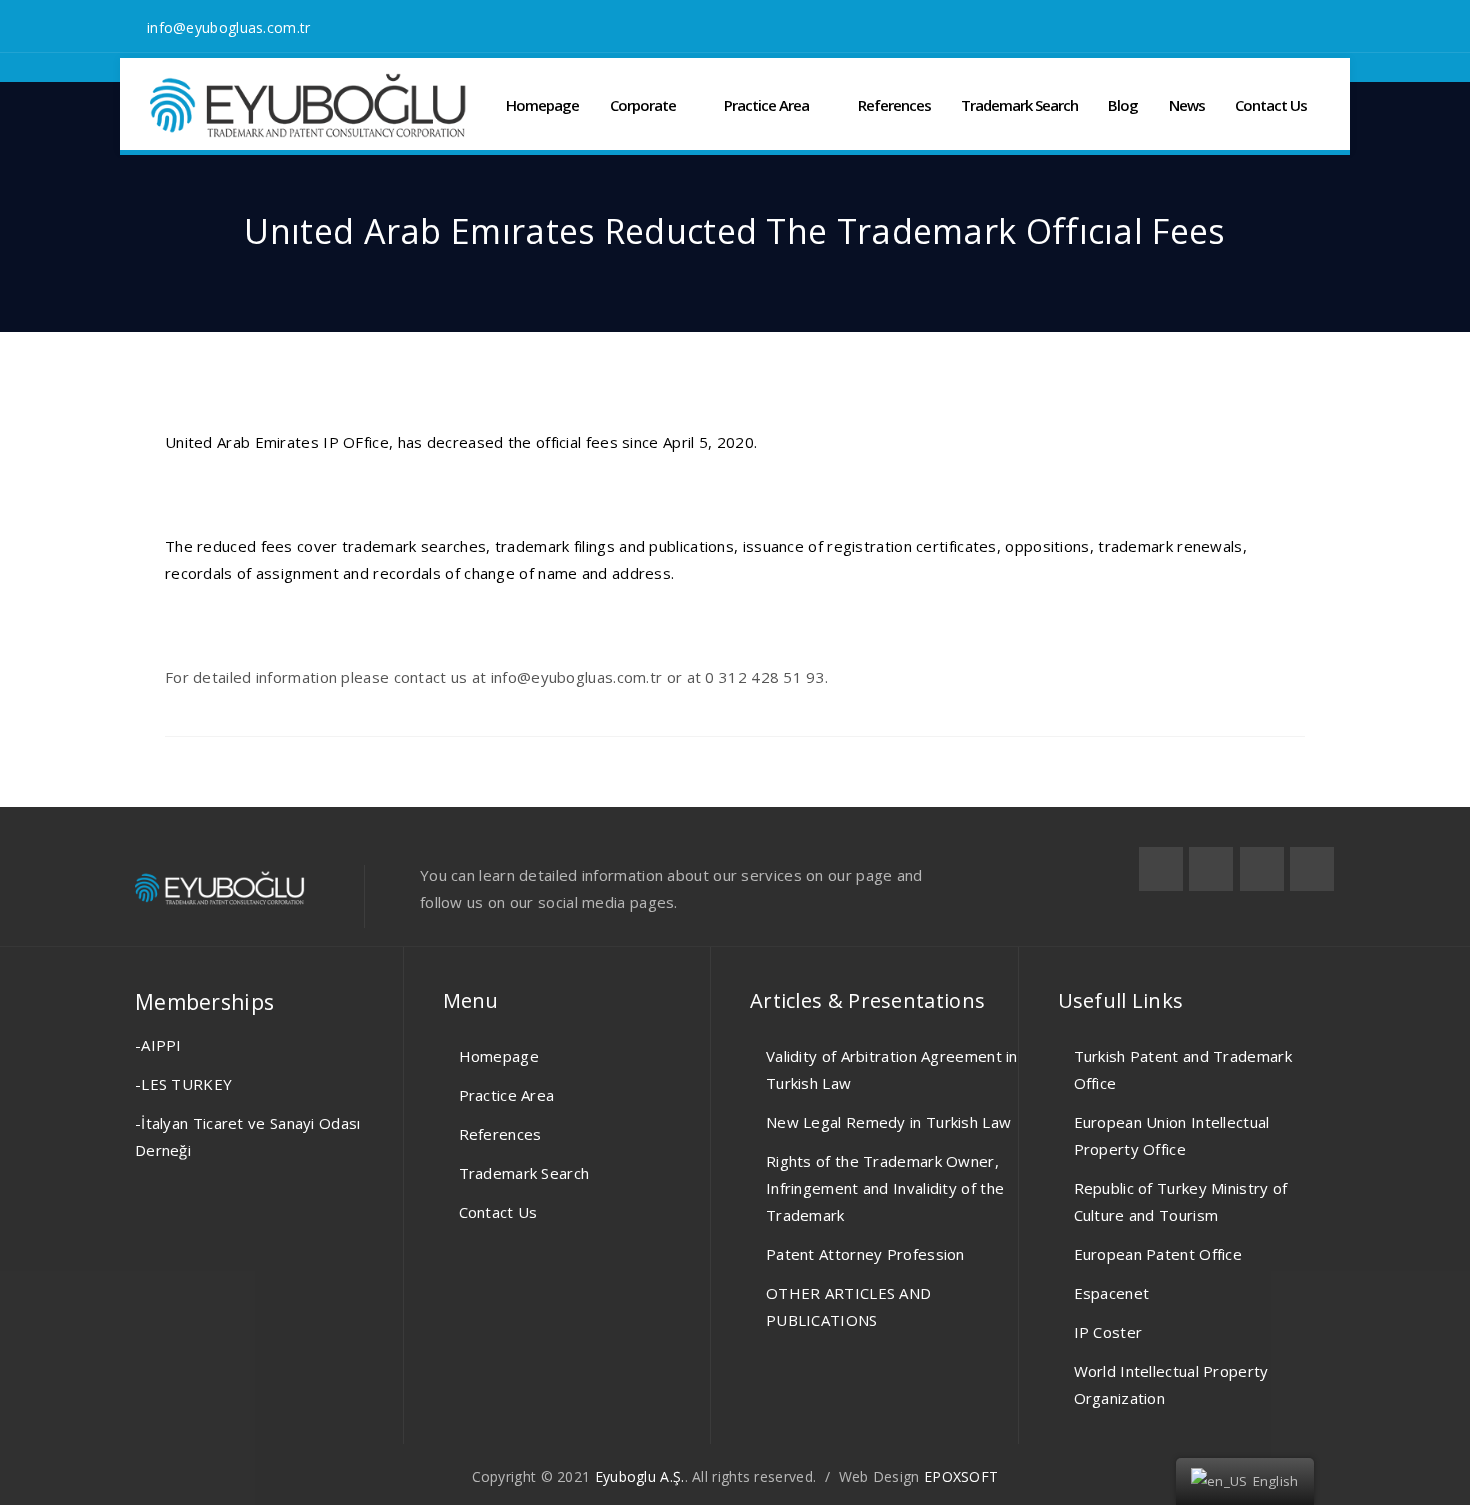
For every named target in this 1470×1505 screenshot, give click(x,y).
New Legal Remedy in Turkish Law (888, 1122)
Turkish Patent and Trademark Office (1183, 1069)
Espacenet (1112, 1293)
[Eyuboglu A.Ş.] (308, 105)
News (1187, 105)
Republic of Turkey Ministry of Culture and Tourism (1181, 1201)
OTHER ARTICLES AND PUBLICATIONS (848, 1306)
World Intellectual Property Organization (1171, 1384)
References (894, 105)
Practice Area (766, 105)
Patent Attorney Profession (865, 1254)
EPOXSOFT (961, 1476)
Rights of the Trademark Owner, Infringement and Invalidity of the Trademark (885, 1188)
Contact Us (1271, 105)
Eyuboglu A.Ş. (640, 1476)
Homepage (542, 105)
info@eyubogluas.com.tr (229, 27)
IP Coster (1108, 1332)
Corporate (643, 105)
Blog (1123, 105)
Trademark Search (1019, 105)
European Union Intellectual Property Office (1172, 1135)
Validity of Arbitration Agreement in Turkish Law (892, 1069)
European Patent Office (1158, 1254)
